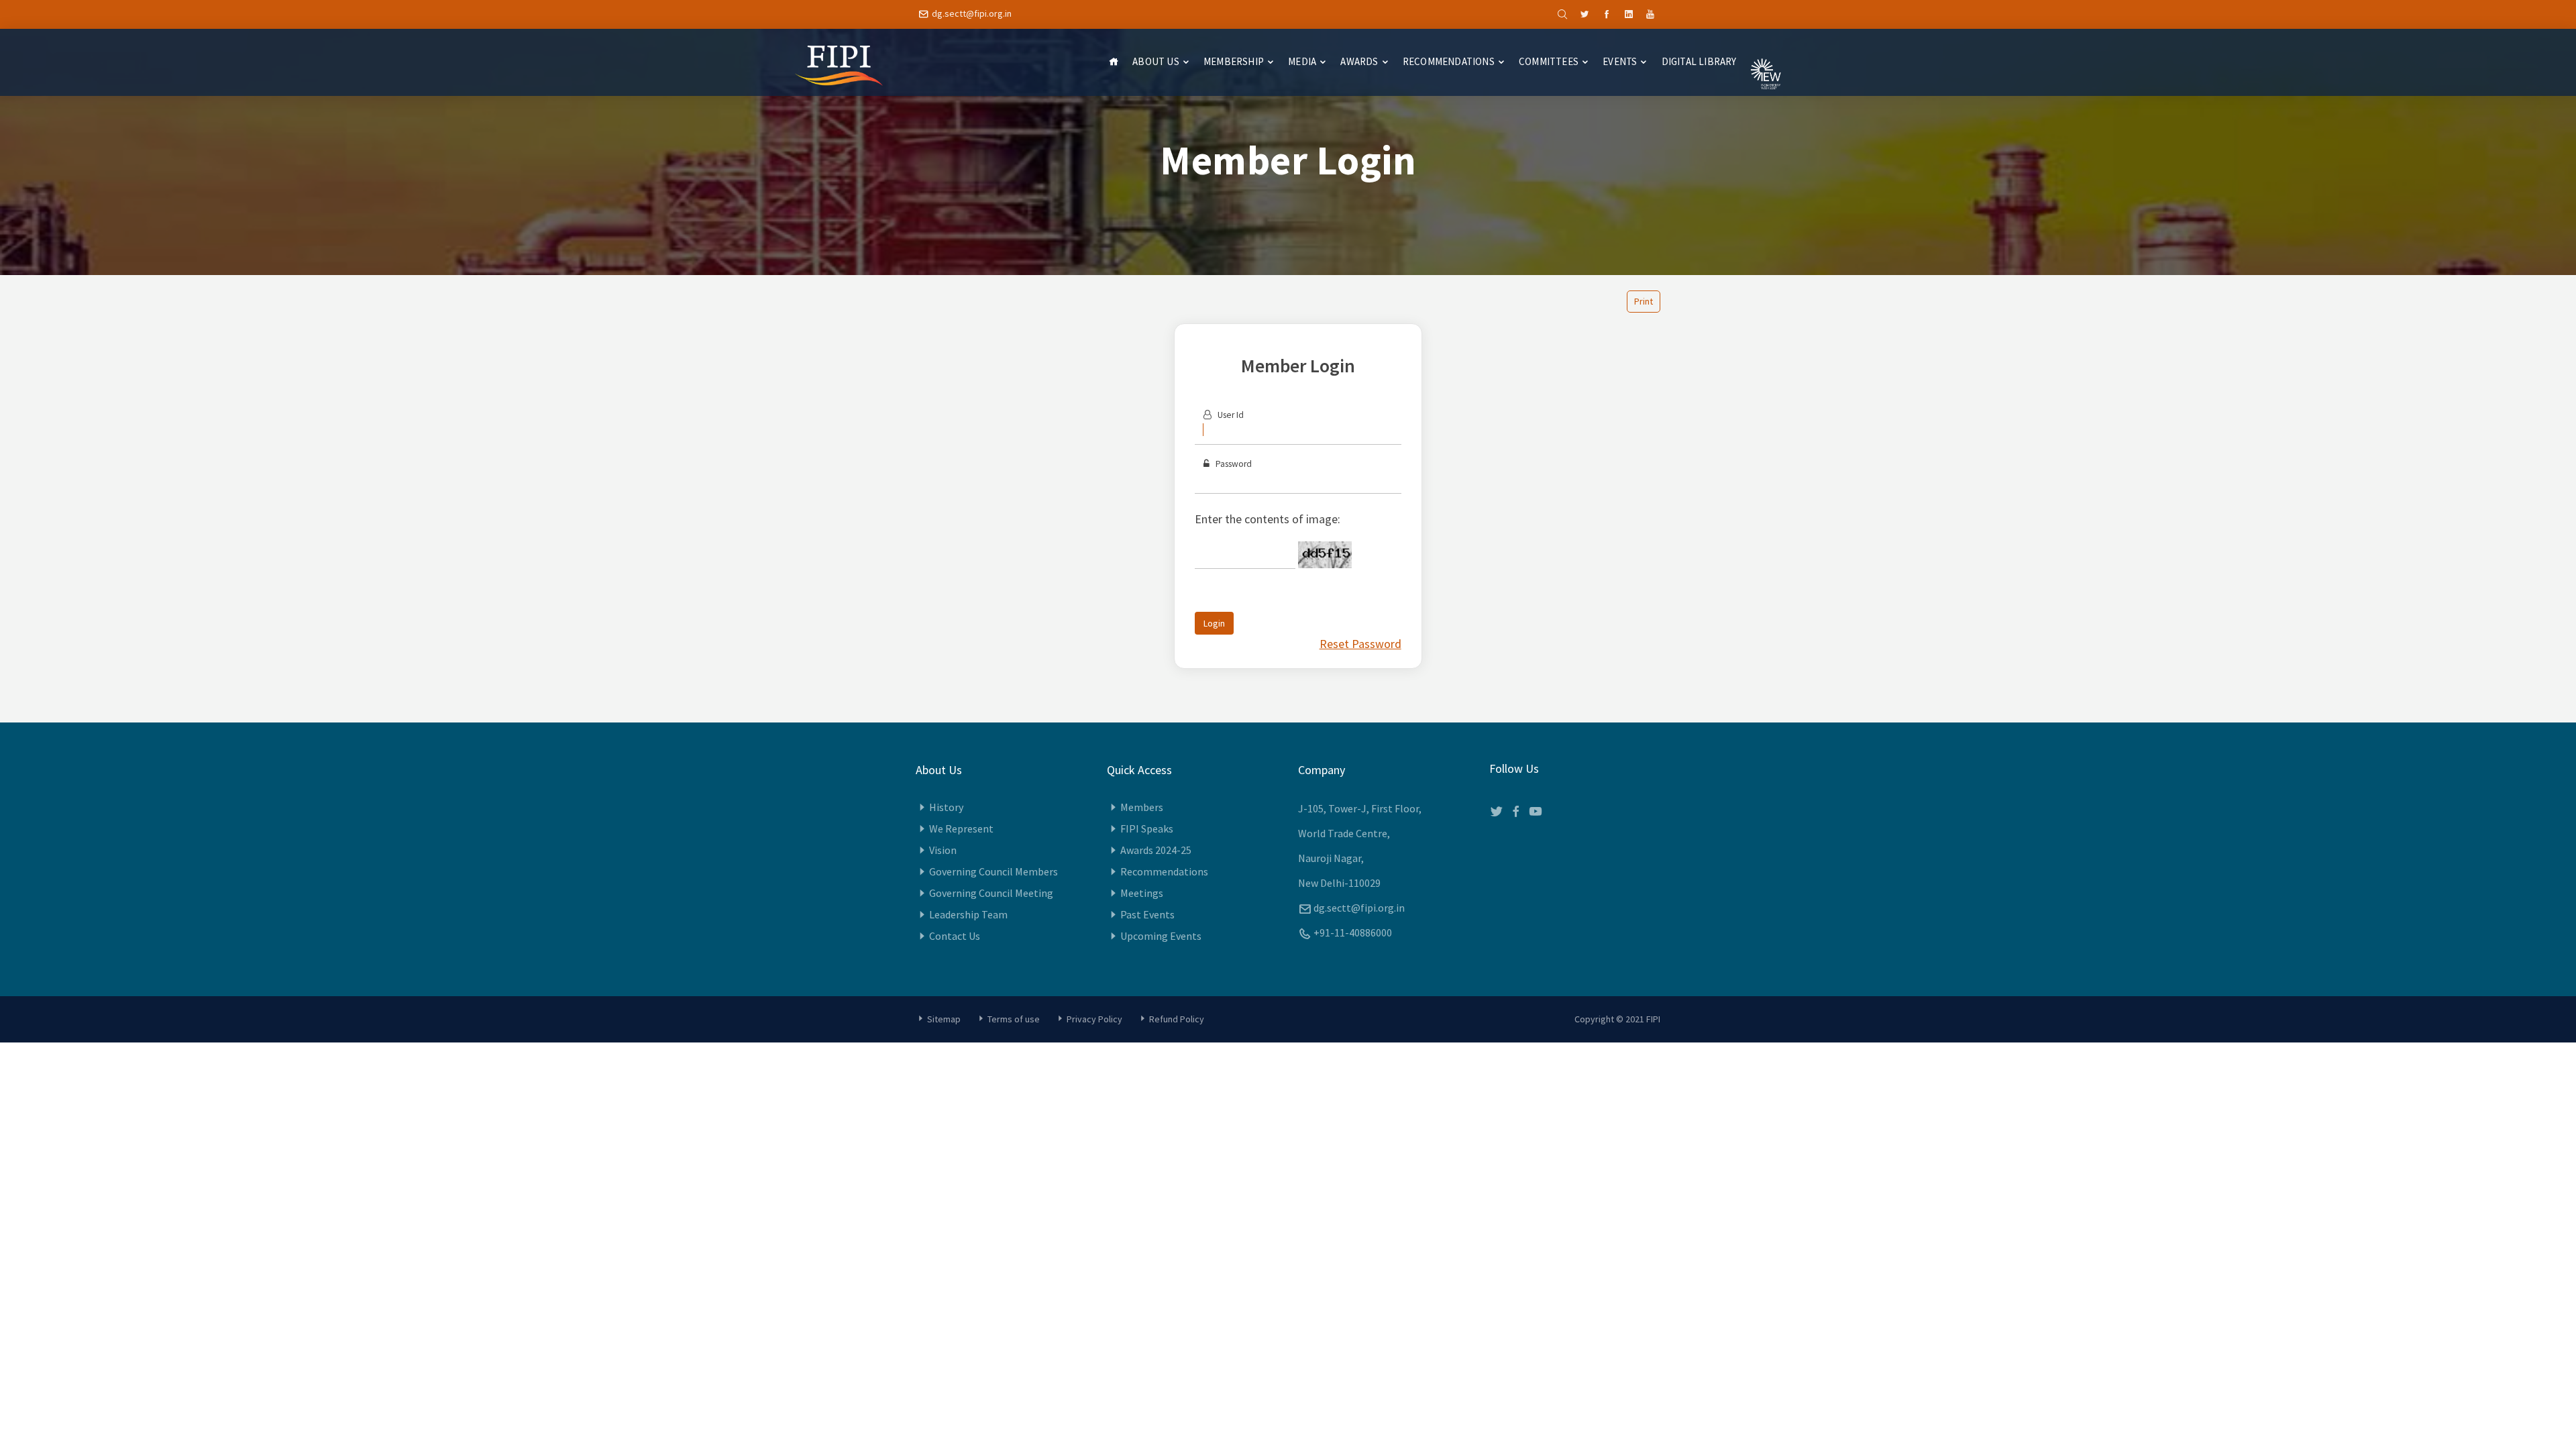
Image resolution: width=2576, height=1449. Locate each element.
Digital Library (1699, 61)
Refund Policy (1177, 1019)
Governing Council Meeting (991, 893)
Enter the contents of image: (1268, 519)
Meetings (1142, 893)
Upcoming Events (1161, 936)
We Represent (961, 828)
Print (1644, 301)
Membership (1234, 61)
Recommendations (1449, 61)
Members (1142, 807)
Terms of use (1014, 1019)
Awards (1359, 61)
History (946, 807)
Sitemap (944, 1019)
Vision (943, 850)
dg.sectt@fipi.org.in (972, 13)
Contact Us (955, 936)
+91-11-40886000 (1353, 932)
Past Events (1147, 914)
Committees (1549, 61)
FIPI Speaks (1147, 828)
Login (1214, 623)
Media (1302, 61)
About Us (1156, 61)
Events (1620, 61)
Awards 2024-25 (1156, 850)
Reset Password (1360, 644)
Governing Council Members (994, 871)
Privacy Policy (1094, 1019)
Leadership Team (968, 914)
